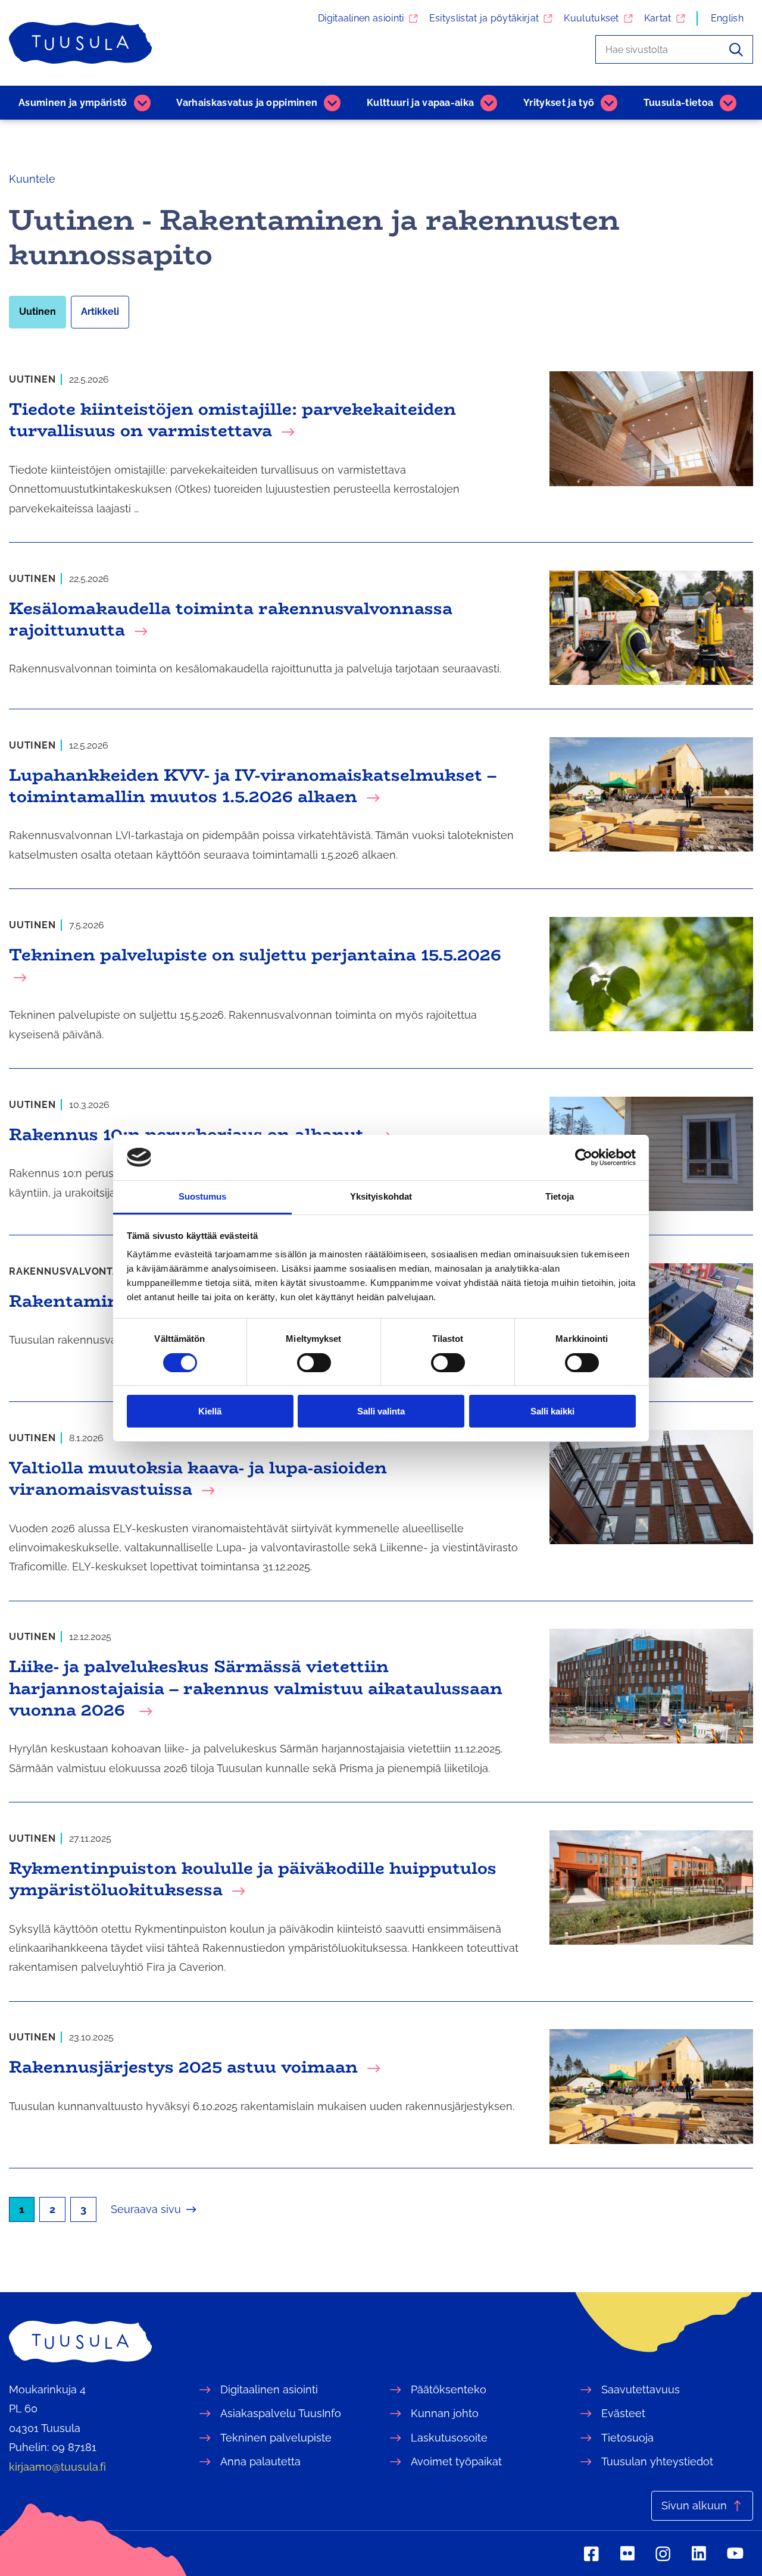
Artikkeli (100, 312)
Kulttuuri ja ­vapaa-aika (420, 103)
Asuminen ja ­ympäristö (73, 103)
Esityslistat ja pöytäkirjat (484, 18)
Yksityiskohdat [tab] (381, 1196)
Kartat (658, 18)
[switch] (314, 1363)
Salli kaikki (552, 1411)
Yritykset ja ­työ (559, 103)
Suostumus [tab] (203, 1196)
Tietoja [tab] (560, 1196)
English (727, 18)
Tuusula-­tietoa (678, 103)
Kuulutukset (591, 18)
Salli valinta (381, 1411)
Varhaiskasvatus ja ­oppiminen (247, 103)
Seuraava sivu (146, 2209)
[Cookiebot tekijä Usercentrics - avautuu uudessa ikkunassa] (584, 1157)
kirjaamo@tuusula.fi (57, 2467)
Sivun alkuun (694, 2505)
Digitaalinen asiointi (361, 18)
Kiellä (210, 1411)
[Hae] (736, 49)
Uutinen (38, 312)
